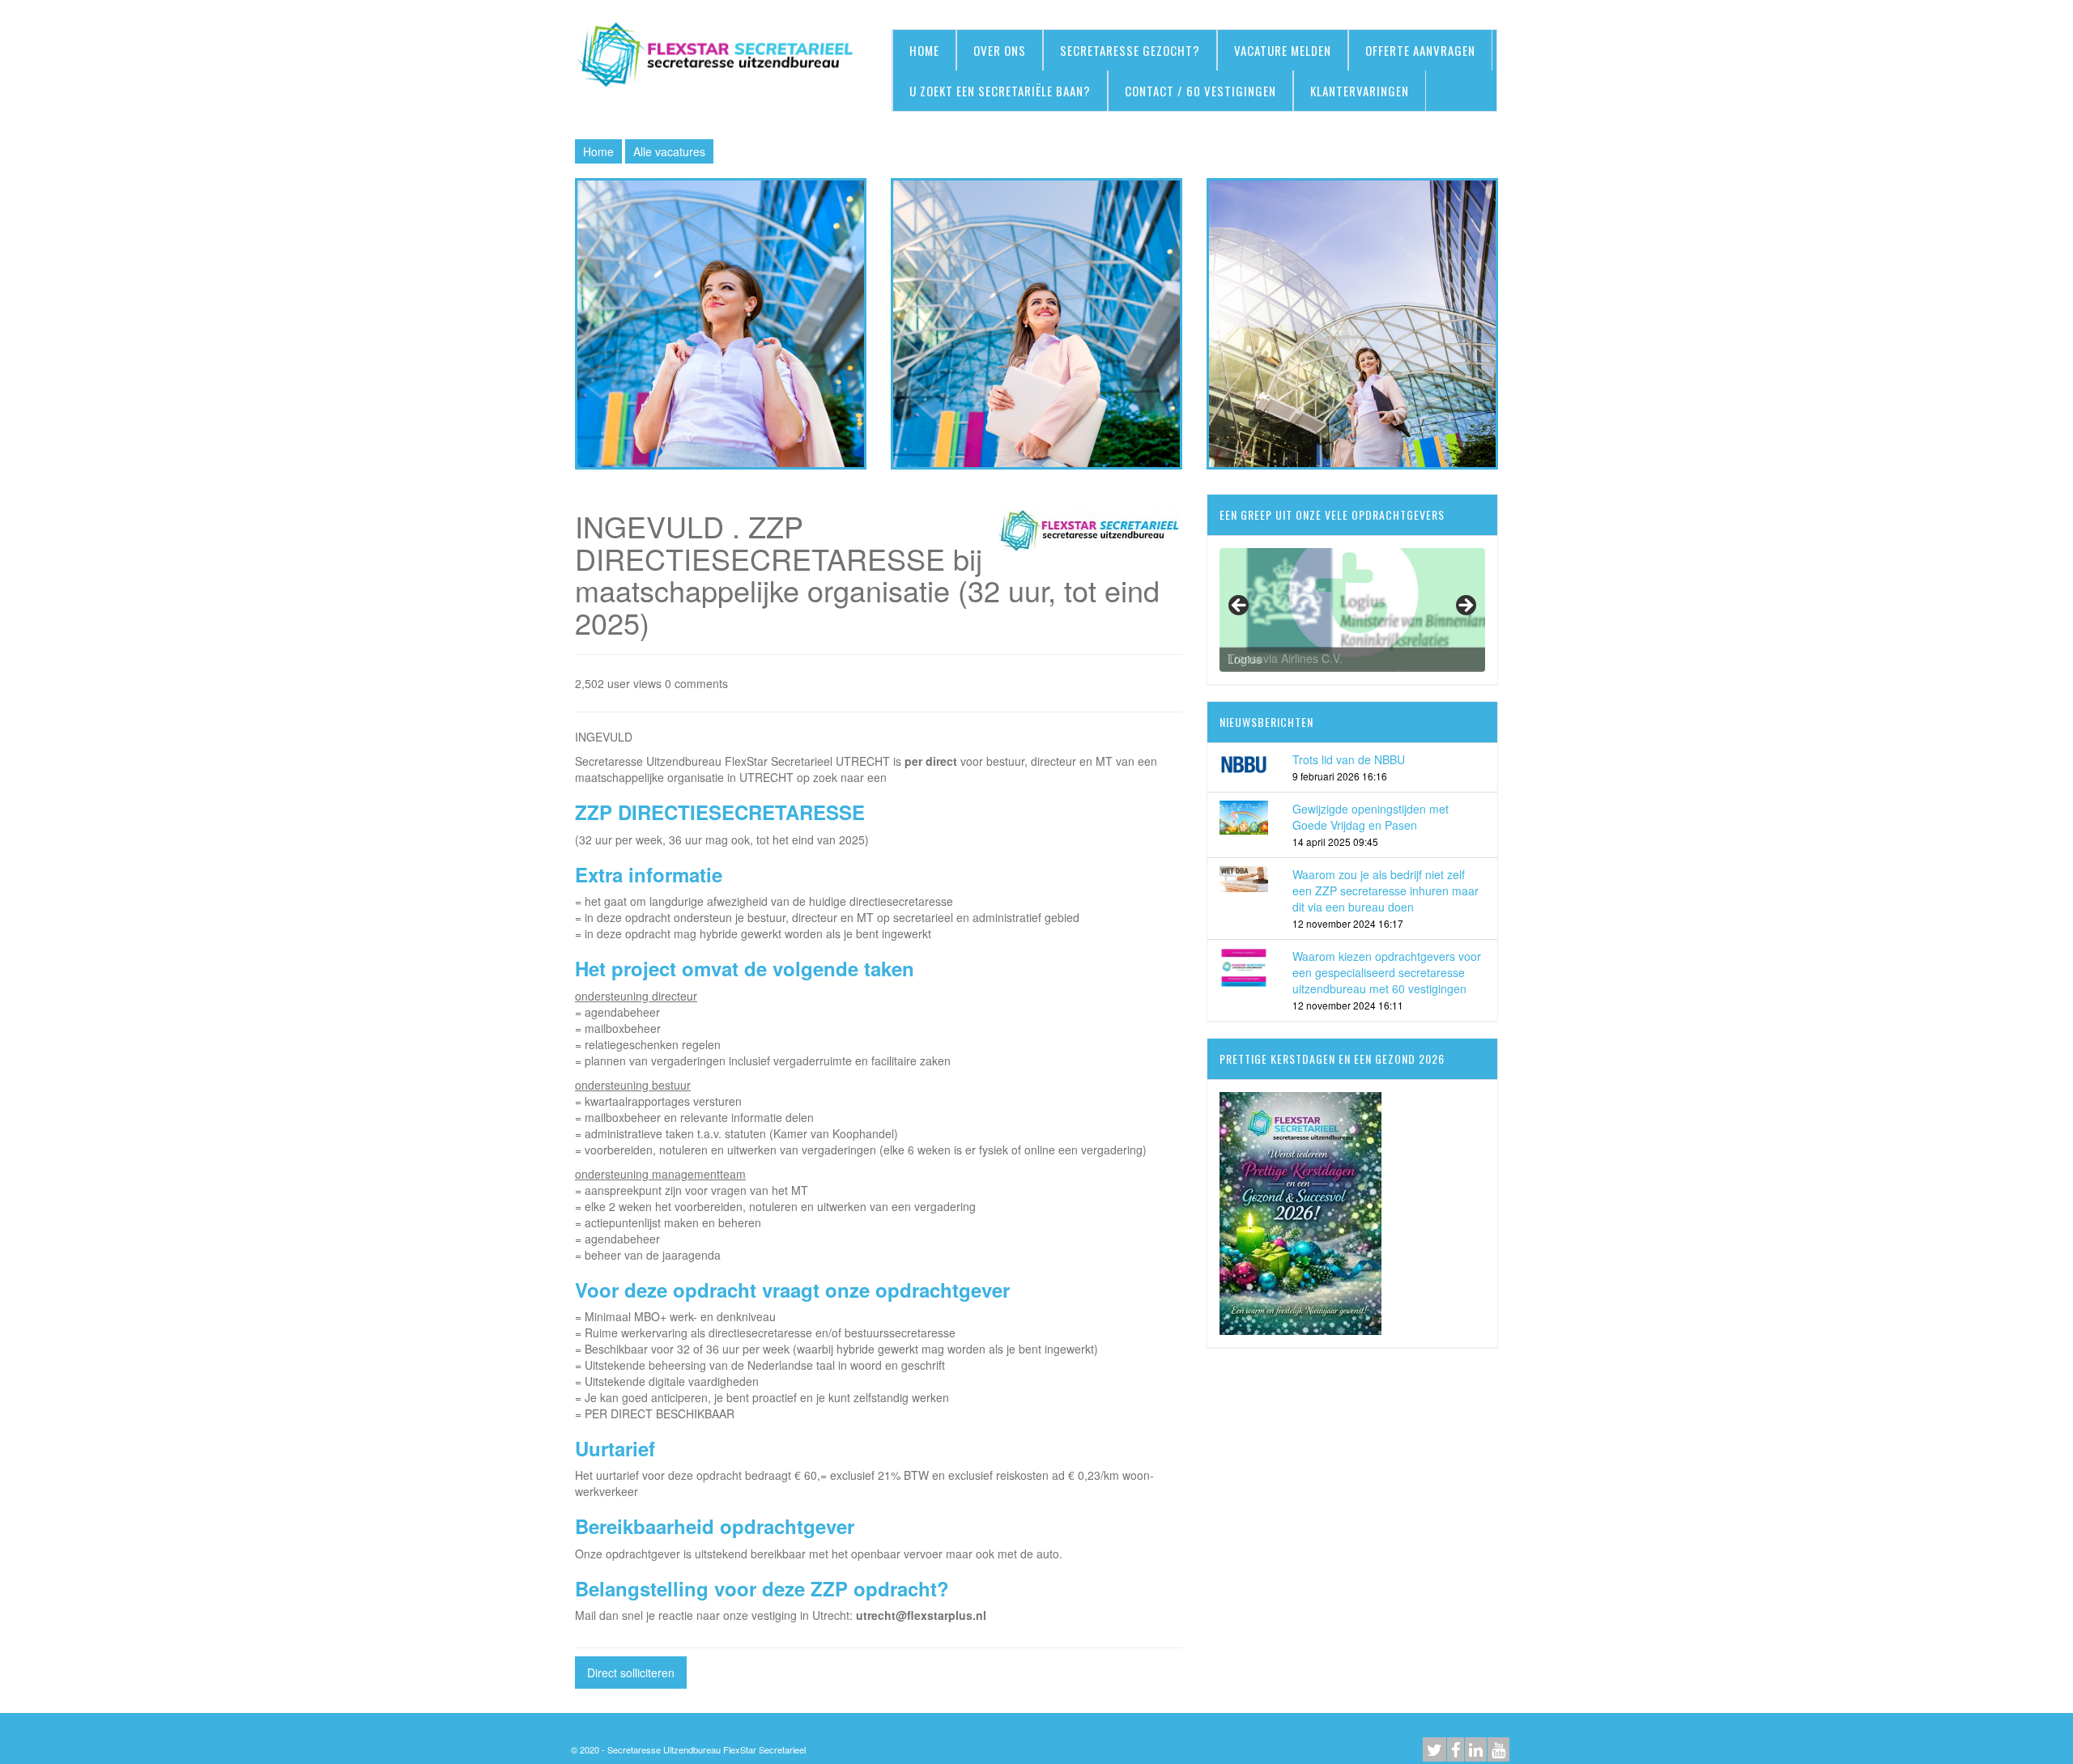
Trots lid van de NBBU (1349, 759)
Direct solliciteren (631, 1673)
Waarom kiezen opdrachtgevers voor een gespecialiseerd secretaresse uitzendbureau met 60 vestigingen (1387, 972)
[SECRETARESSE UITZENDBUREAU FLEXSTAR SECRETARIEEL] (721, 56)
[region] (1352, 610)
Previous (1240, 606)
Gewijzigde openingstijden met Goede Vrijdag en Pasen (1371, 817)
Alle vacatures (669, 151)
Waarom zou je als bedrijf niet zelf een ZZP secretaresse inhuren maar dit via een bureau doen (1386, 891)
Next (1465, 606)
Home (598, 151)
